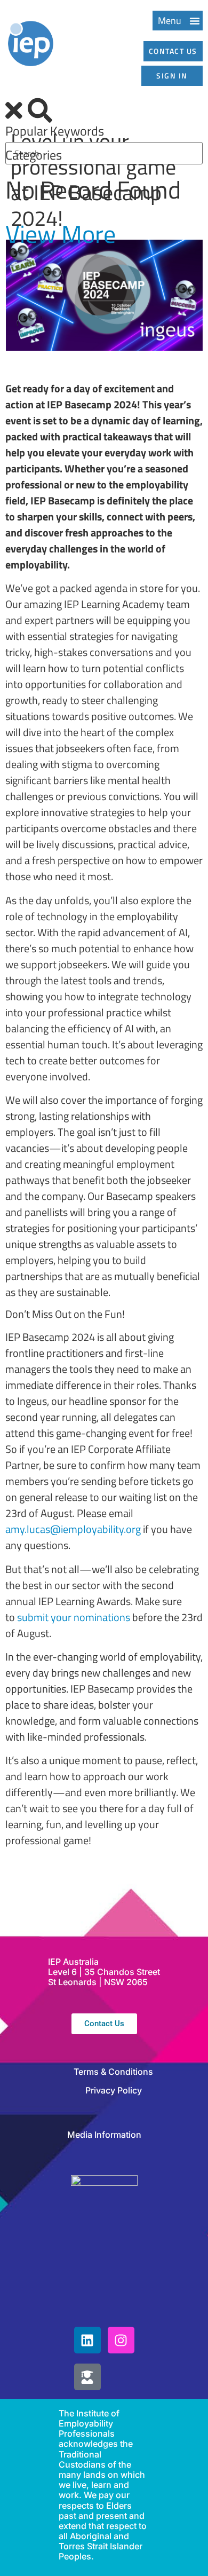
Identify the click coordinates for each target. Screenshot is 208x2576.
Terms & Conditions (113, 2072)
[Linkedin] (87, 2340)
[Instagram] (121, 2340)
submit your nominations (74, 1617)
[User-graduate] (87, 2377)
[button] (178, 21)
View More (61, 234)
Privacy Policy (114, 2090)
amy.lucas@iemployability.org (73, 1529)
